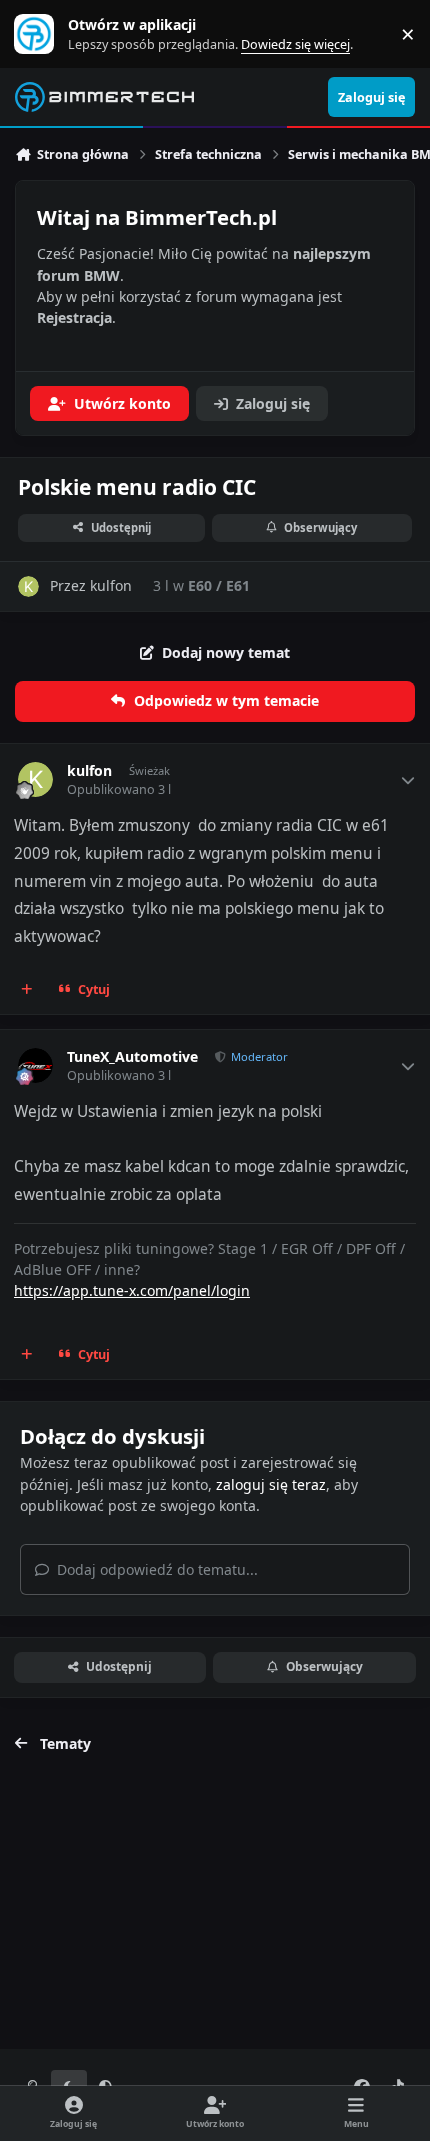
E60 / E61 (219, 585)
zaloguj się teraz (271, 1484)
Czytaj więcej (43, 34)
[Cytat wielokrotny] (27, 990)
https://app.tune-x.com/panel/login (132, 1290)
